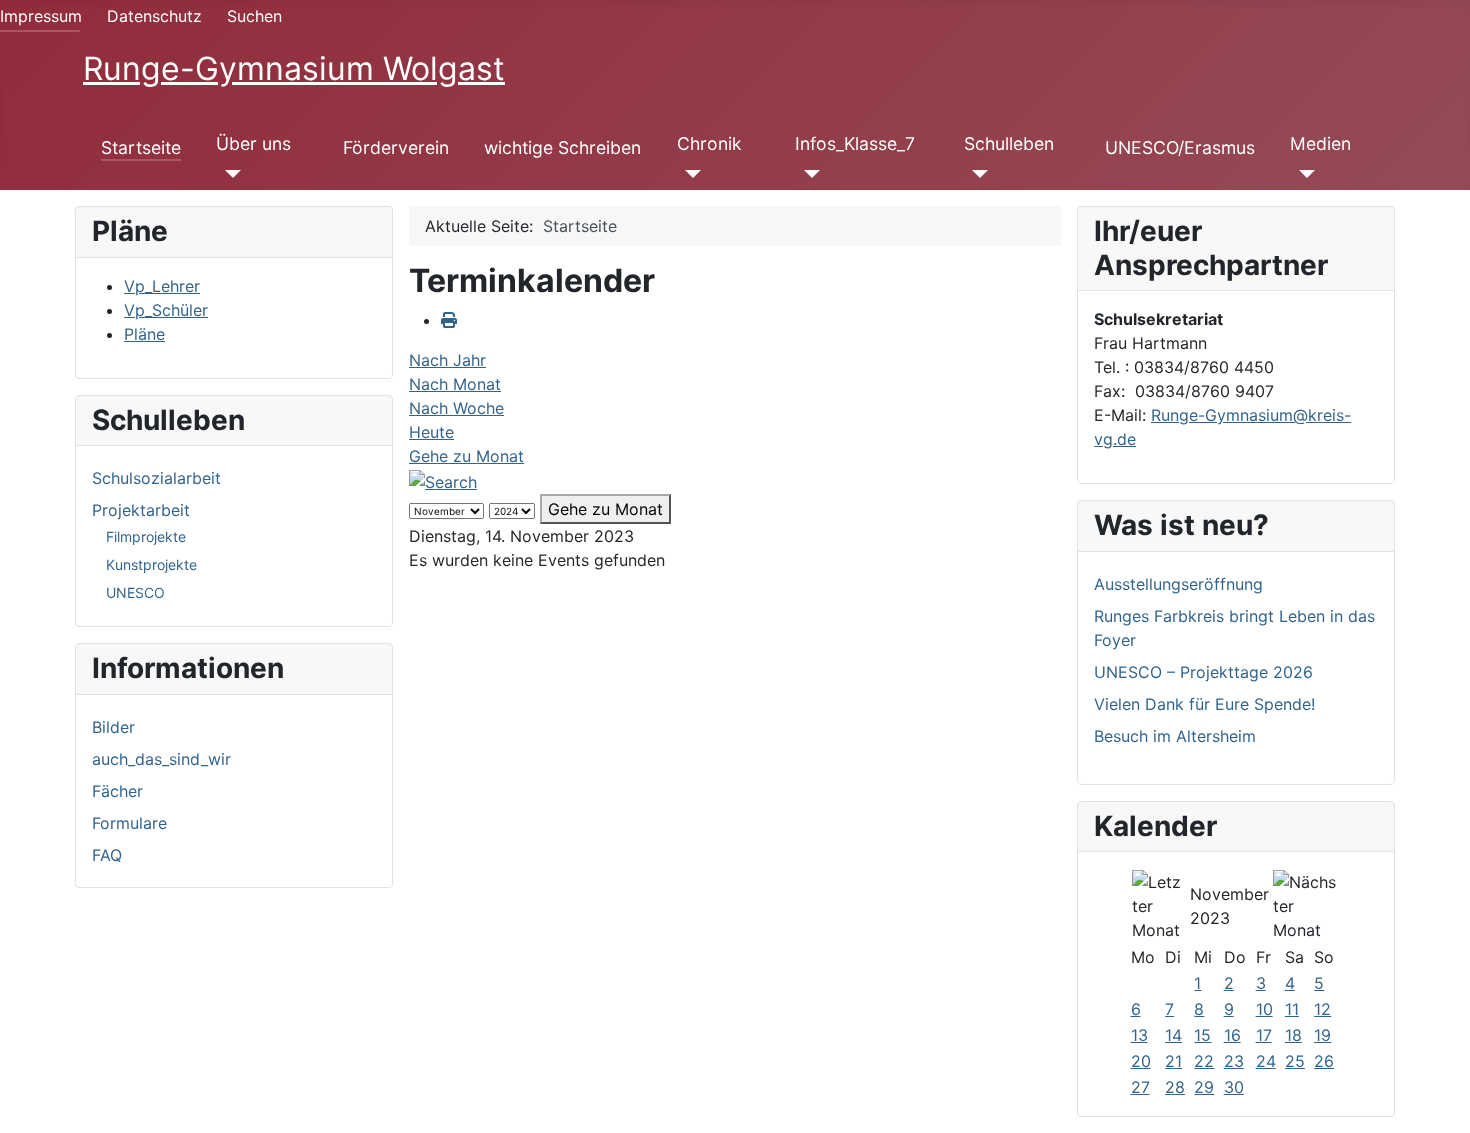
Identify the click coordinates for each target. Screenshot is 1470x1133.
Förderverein (396, 147)
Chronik (709, 143)
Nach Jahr (447, 360)
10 (1264, 1009)
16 (1232, 1035)
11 (1292, 1009)
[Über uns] (228, 174)
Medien (1320, 143)
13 (1139, 1035)
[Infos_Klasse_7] (807, 174)
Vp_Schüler (166, 310)
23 (1234, 1061)
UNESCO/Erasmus (1180, 147)
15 (1202, 1035)
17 (1264, 1035)
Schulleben (1009, 143)
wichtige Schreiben (562, 147)
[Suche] (443, 480)
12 (1322, 1009)
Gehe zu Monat (466, 456)
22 (1204, 1061)
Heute (431, 432)
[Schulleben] (976, 174)
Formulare (129, 823)
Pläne (144, 334)
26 (1324, 1061)
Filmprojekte (146, 536)
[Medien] (1302, 174)
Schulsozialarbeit (156, 478)
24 (1266, 1061)
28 (1175, 1087)
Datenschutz (154, 16)
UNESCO (135, 592)
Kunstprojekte (151, 564)
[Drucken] (449, 320)
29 (1204, 1087)
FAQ (107, 855)
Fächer (117, 791)
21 (1173, 1061)
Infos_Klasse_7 (855, 143)
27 (1140, 1087)
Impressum (41, 16)
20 (1141, 1061)
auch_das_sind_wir (161, 759)
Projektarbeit (141, 510)
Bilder (113, 727)
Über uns (253, 143)
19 (1322, 1035)
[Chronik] (689, 174)
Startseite (141, 147)
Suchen (254, 16)
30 (1234, 1087)
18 (1293, 1035)
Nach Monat (455, 384)
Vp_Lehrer (162, 286)
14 (1173, 1035)
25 (1295, 1061)
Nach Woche (456, 408)
